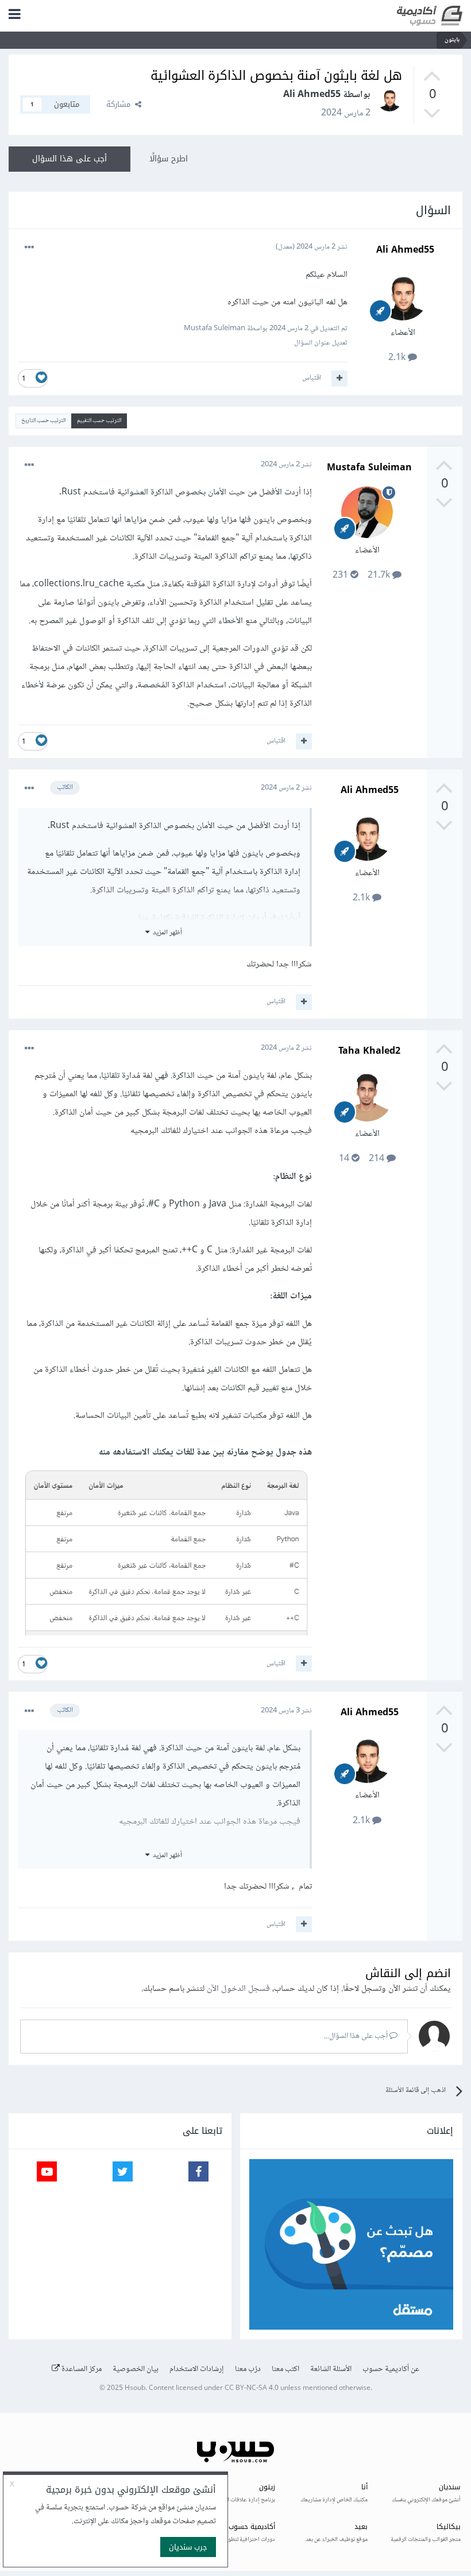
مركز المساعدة (81, 2369)
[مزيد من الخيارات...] (29, 247)
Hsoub (135, 2389)
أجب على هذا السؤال (70, 159)
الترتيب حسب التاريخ (43, 421)
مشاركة (121, 104)
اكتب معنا (285, 2369)
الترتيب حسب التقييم (99, 421)
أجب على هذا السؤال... (357, 2036)
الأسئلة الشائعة (331, 2369)
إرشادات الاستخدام (197, 2369)
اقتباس (312, 378)
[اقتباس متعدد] (339, 378)
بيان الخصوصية (136, 2369)
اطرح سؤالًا (169, 159)
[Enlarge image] (165, 1552)
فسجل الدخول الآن (238, 1989)
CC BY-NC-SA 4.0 (252, 2389)
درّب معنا (248, 2369)
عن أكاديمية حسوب (391, 2369)
